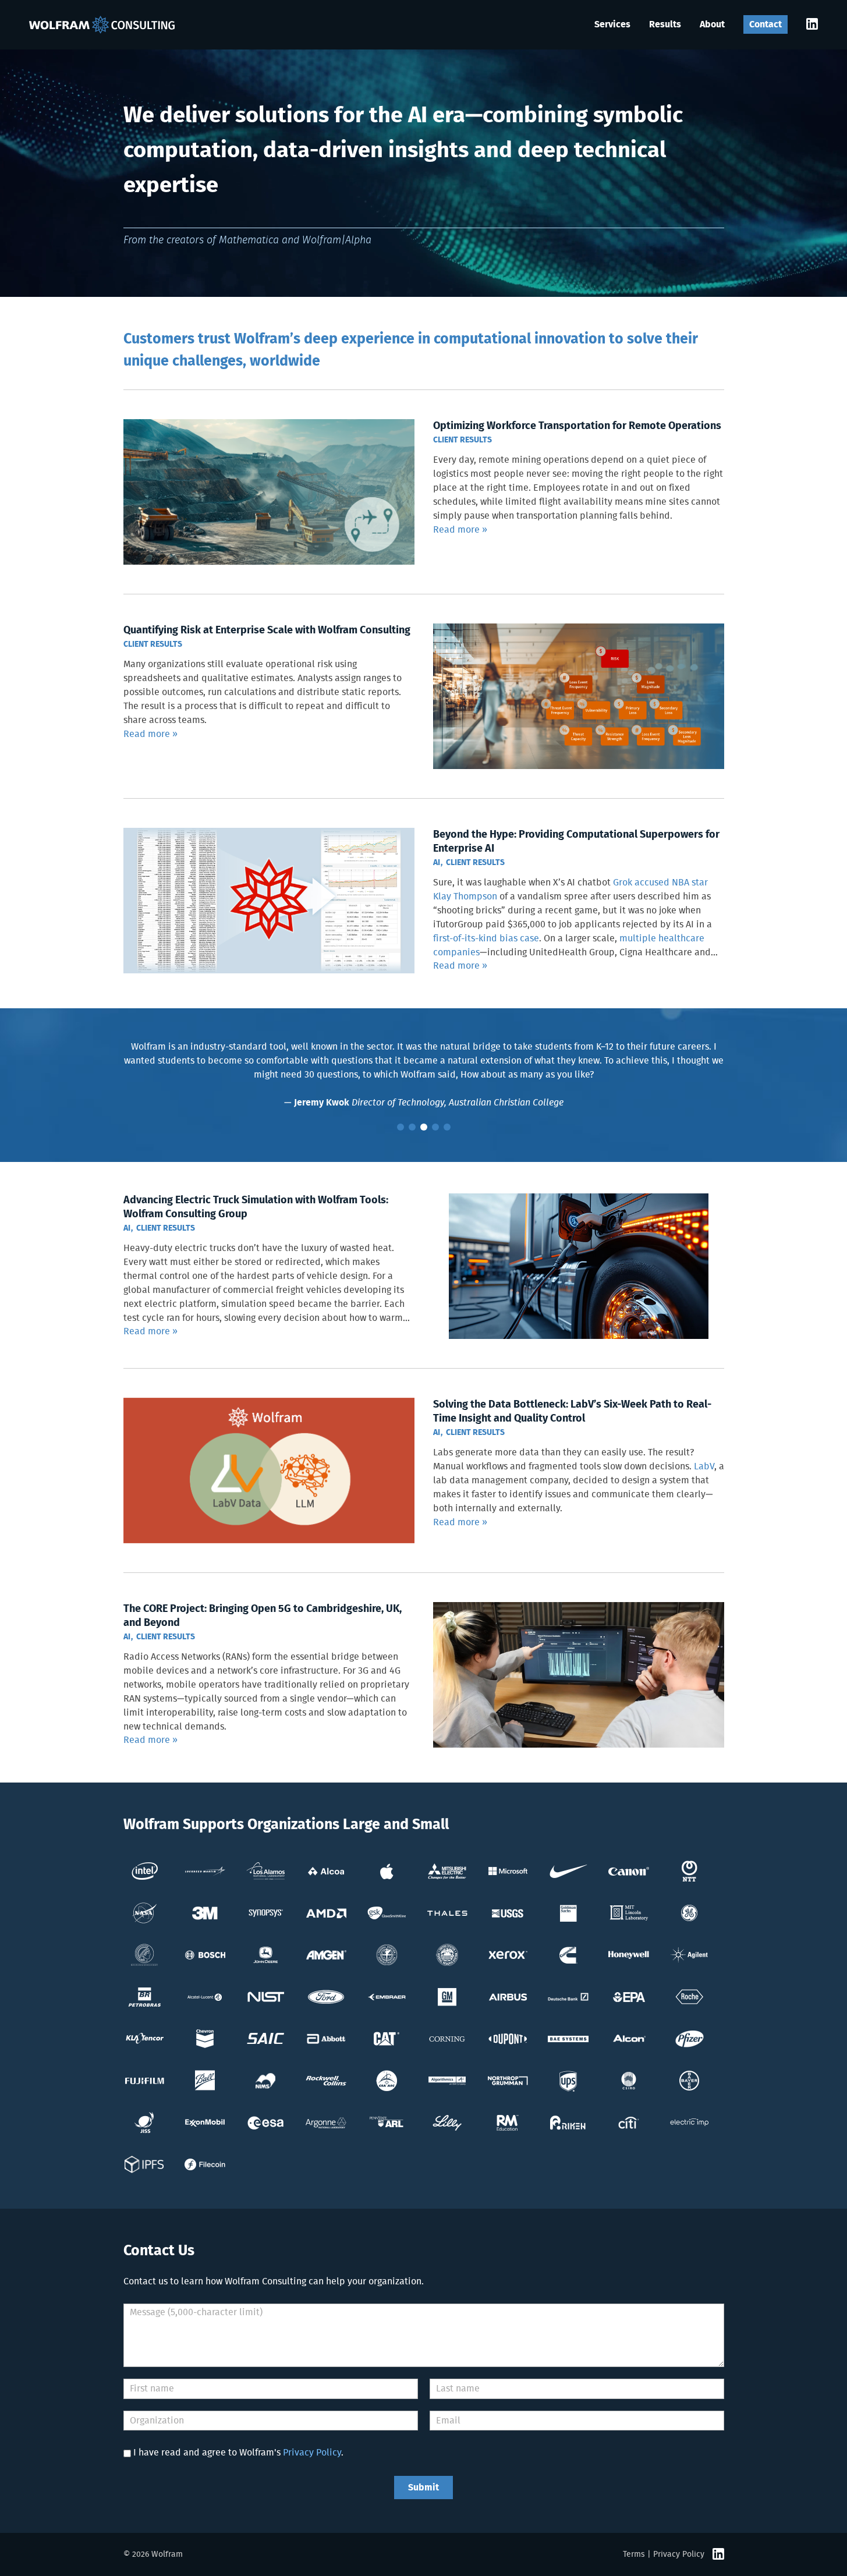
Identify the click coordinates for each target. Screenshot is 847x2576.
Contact (766, 24)
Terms (634, 2554)
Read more (456, 530)
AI (437, 863)
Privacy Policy (312, 2453)
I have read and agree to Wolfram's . (238, 2453)
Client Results (463, 440)
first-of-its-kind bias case (486, 938)
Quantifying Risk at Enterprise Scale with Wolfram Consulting (267, 630)
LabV (704, 1466)
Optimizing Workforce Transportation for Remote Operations (577, 426)
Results (665, 24)
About (712, 24)
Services (612, 24)
